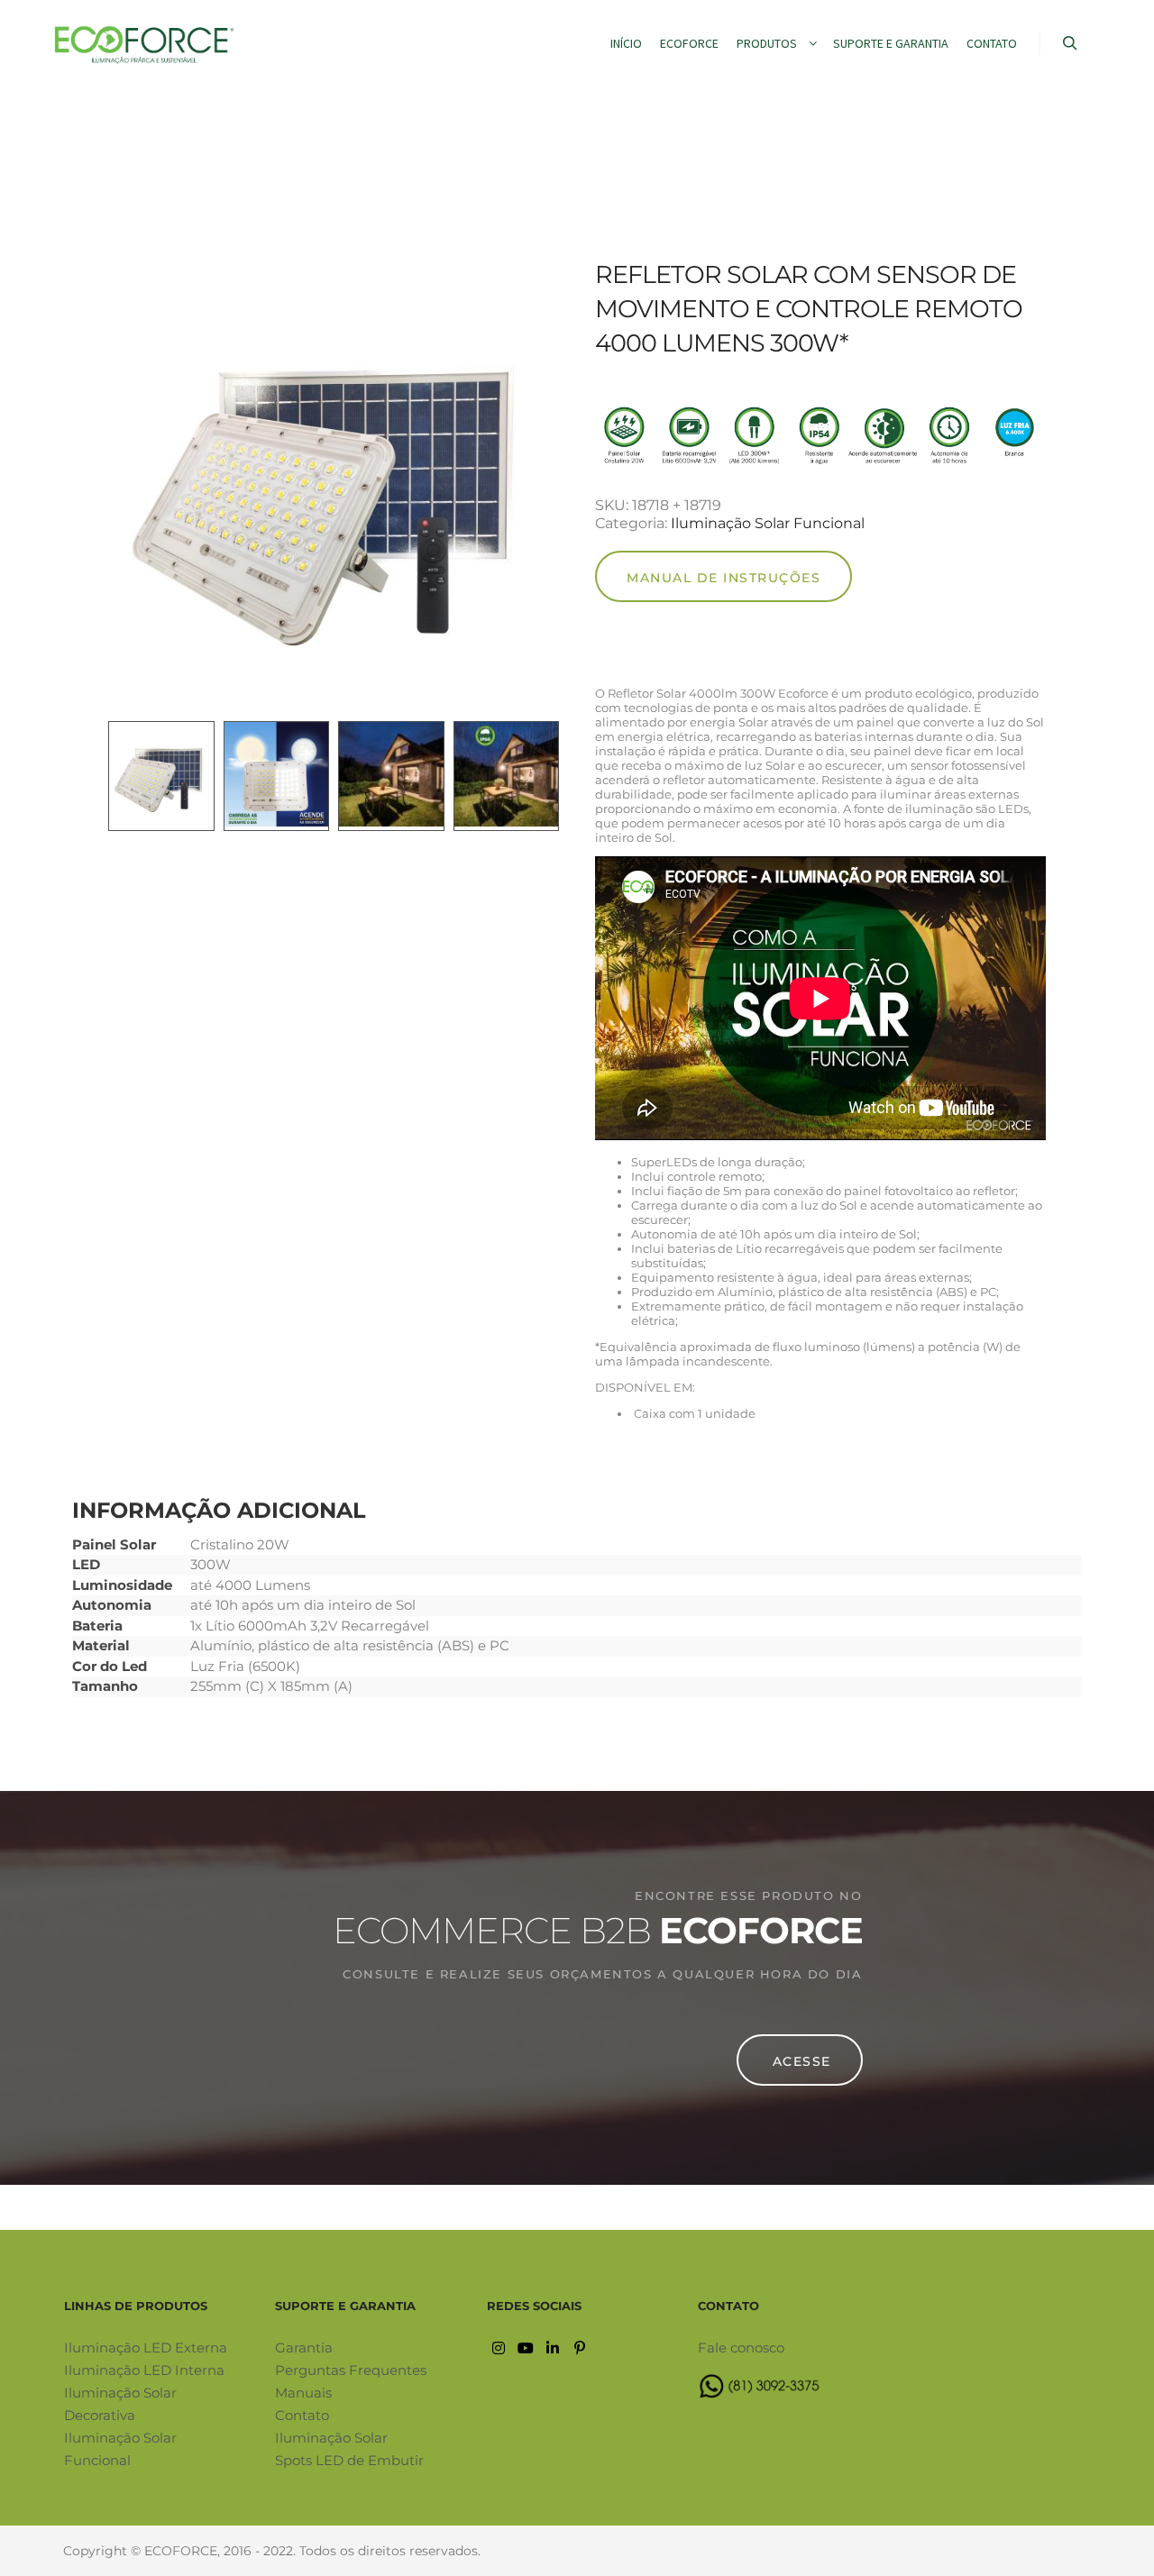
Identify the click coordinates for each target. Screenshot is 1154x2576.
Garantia (304, 2348)
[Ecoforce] (144, 44)
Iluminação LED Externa (146, 2348)
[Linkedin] (553, 2348)
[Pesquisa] (1070, 43)
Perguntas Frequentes (351, 2370)
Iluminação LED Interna (144, 2370)
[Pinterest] (580, 2348)
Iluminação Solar (331, 2438)
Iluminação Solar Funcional (768, 523)
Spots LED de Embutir (349, 2460)
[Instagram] (499, 2348)
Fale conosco (741, 2348)
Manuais (303, 2393)
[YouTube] (526, 2348)
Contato (302, 2415)
